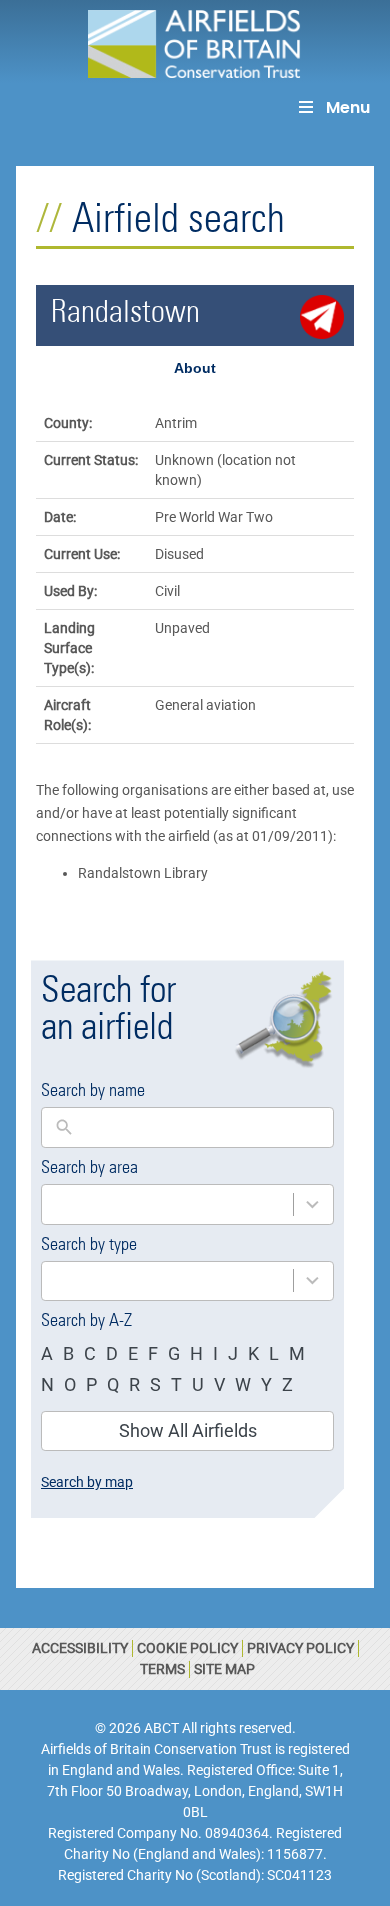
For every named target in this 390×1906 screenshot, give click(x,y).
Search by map (87, 1482)
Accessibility (80, 1648)
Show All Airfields (188, 1430)
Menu (348, 107)
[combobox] (167, 1204)
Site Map (224, 1669)
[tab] (195, 368)
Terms (162, 1669)
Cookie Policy (187, 1648)
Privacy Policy (300, 1648)
